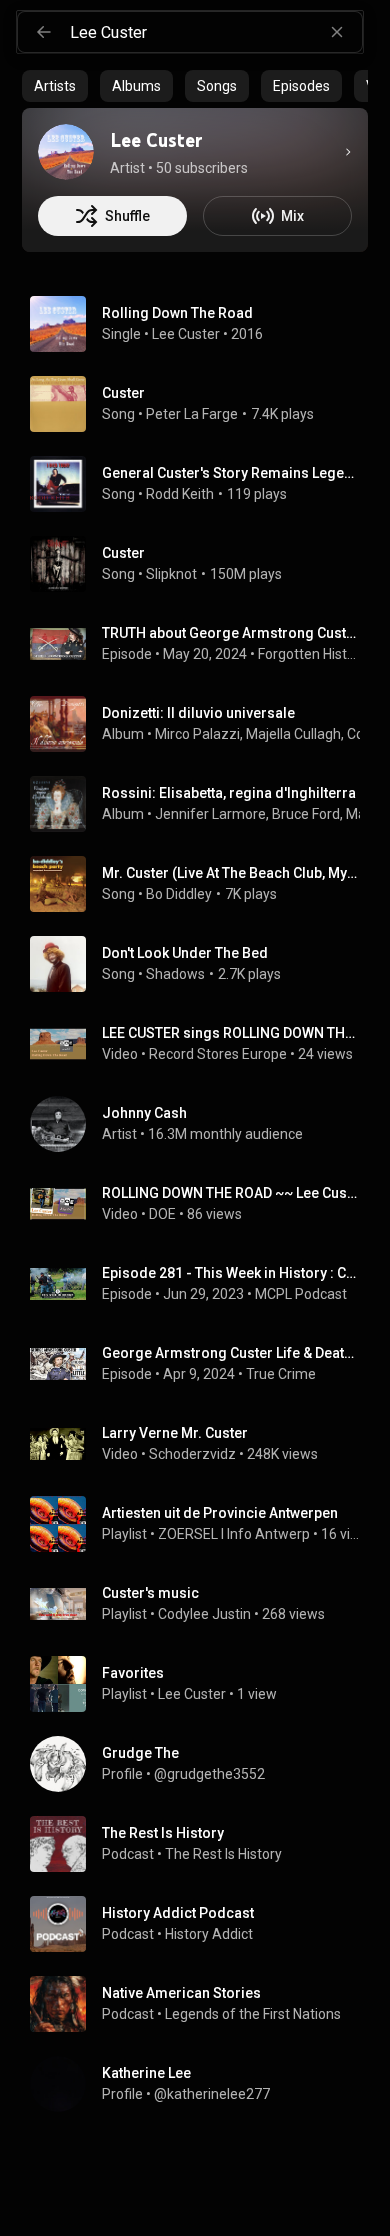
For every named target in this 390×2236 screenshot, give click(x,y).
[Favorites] (203, 1684)
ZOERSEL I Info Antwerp (234, 1534)
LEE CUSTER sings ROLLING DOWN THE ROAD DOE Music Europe (231, 1033)
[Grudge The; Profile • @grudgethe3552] (203, 1764)
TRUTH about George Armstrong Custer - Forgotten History (231, 633)
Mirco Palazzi (197, 734)
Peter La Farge (192, 414)
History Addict (209, 1934)
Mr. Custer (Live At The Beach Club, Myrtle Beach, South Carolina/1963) (231, 873)
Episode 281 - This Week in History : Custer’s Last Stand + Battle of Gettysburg (231, 1273)
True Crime (281, 1374)
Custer (123, 393)
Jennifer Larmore (210, 814)
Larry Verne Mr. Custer (175, 1433)
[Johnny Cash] (203, 1124)
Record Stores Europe (218, 1054)
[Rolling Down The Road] (203, 324)
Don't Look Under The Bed (185, 953)
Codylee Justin (204, 1614)
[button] (58, 324)
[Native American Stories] (203, 2004)
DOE (162, 1214)
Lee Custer (186, 334)
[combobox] (216, 32)
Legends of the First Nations (253, 2014)
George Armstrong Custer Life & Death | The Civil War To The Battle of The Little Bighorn (231, 1353)
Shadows (175, 974)
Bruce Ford (306, 814)
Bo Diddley (179, 894)
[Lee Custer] (66, 152)
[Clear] (337, 32)
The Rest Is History (223, 1854)
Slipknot (171, 574)
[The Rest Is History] (203, 1844)
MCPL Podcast (301, 1294)
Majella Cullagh (293, 734)
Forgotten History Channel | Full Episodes (309, 654)
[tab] (55, 86)
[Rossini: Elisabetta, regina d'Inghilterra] (203, 804)
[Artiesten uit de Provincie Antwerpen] (203, 1524)
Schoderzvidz (192, 1454)
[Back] (44, 32)
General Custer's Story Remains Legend (231, 473)
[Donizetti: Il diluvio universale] (203, 724)
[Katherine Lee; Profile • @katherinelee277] (203, 2084)
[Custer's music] (203, 1604)
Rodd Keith (180, 494)
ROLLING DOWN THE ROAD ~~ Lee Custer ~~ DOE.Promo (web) (231, 1193)
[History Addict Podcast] (203, 1924)
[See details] (348, 152)
